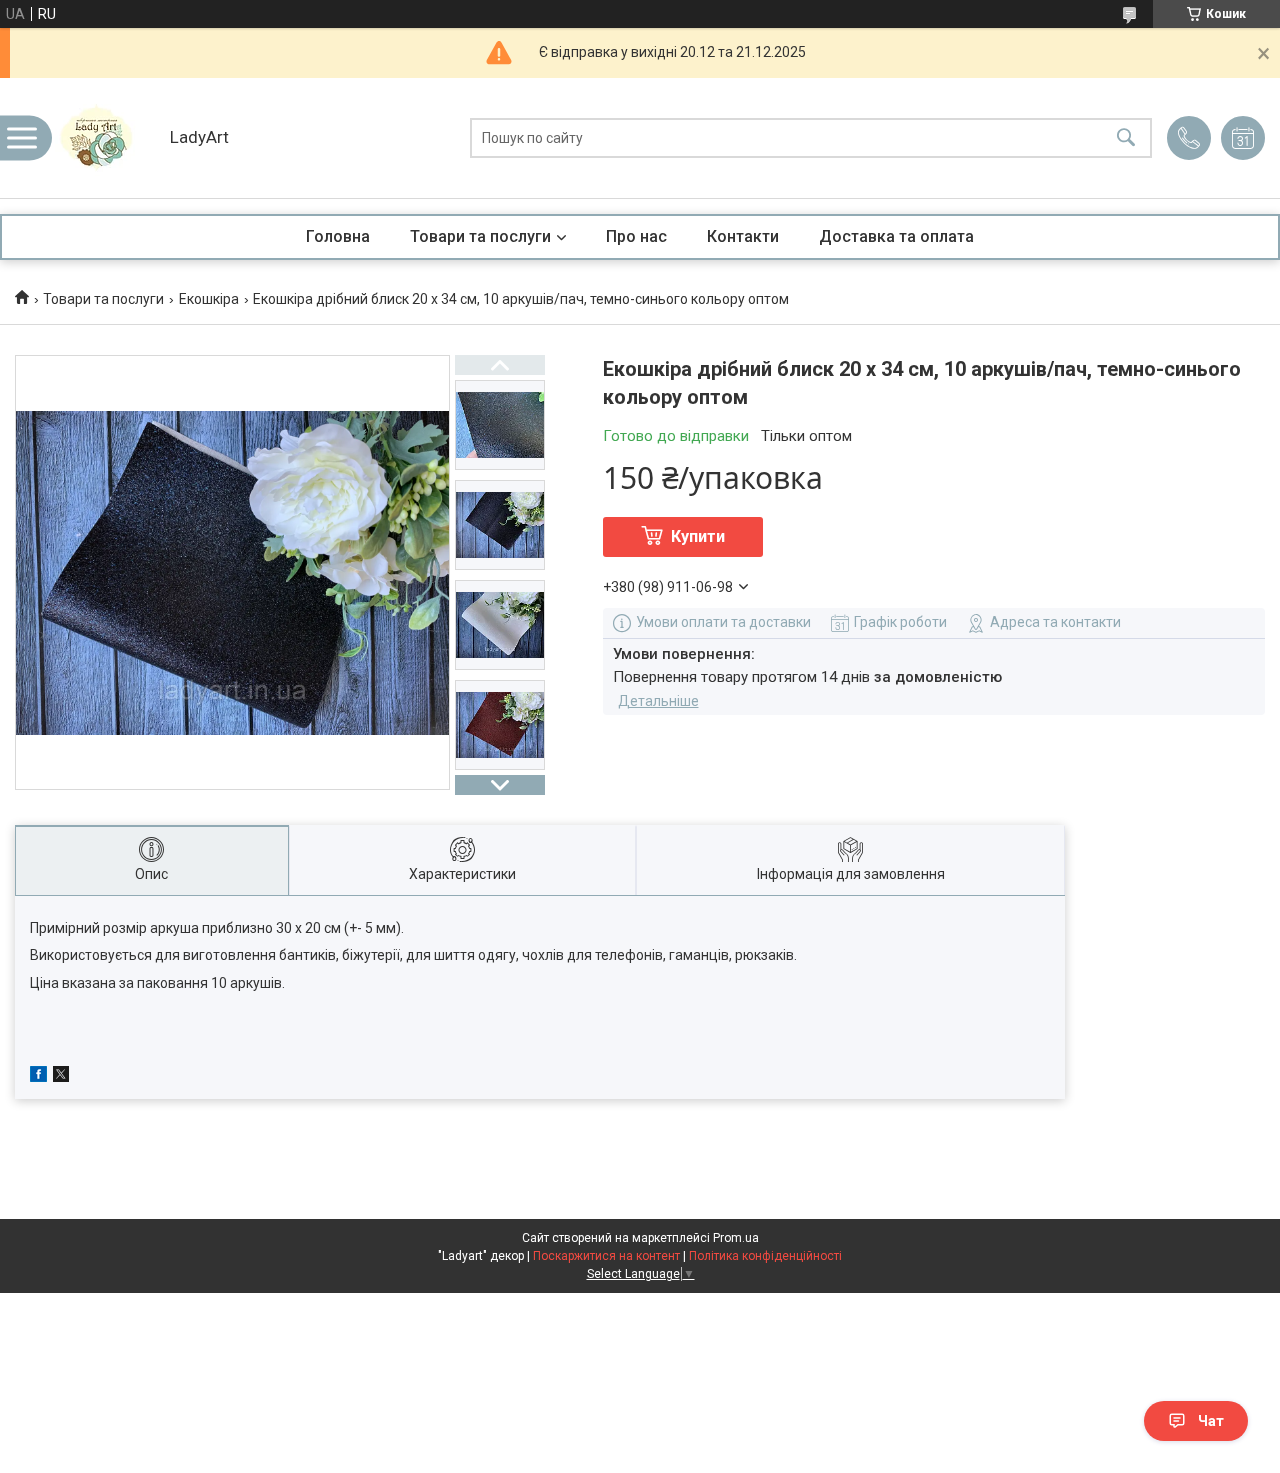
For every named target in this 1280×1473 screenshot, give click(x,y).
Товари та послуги (480, 236)
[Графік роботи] (1243, 138)
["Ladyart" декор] (105, 138)
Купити (698, 536)
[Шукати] (1126, 138)
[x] (61, 1077)
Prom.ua (736, 1238)
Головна (338, 236)
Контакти (743, 236)
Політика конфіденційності (765, 1256)
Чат (1211, 1421)
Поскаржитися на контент (606, 1256)
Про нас (636, 236)
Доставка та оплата (896, 236)
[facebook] (38, 1077)
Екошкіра (209, 299)
